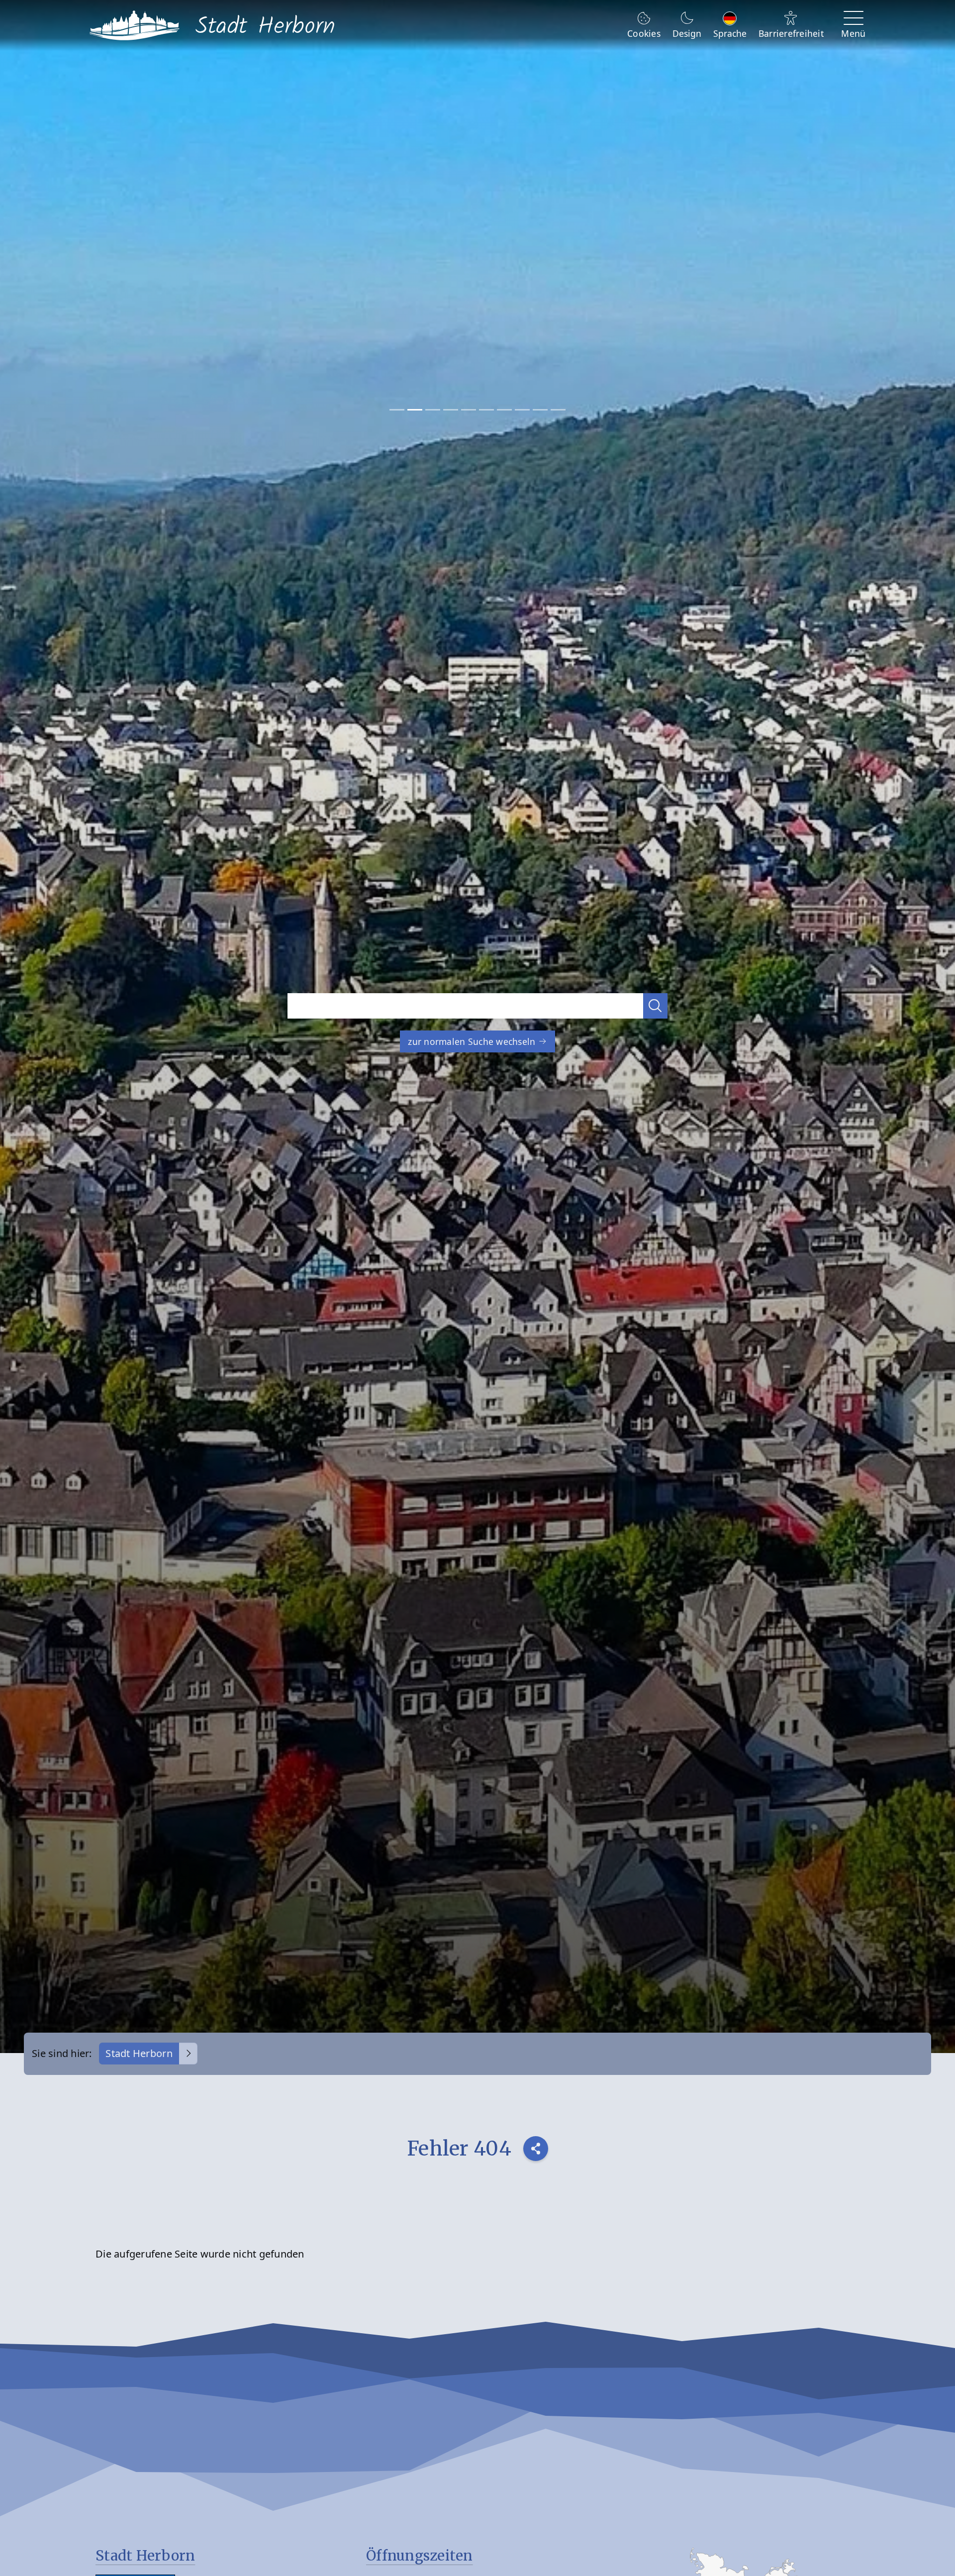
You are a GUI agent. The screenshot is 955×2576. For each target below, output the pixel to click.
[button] (656, 1006)
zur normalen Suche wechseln (473, 1041)
